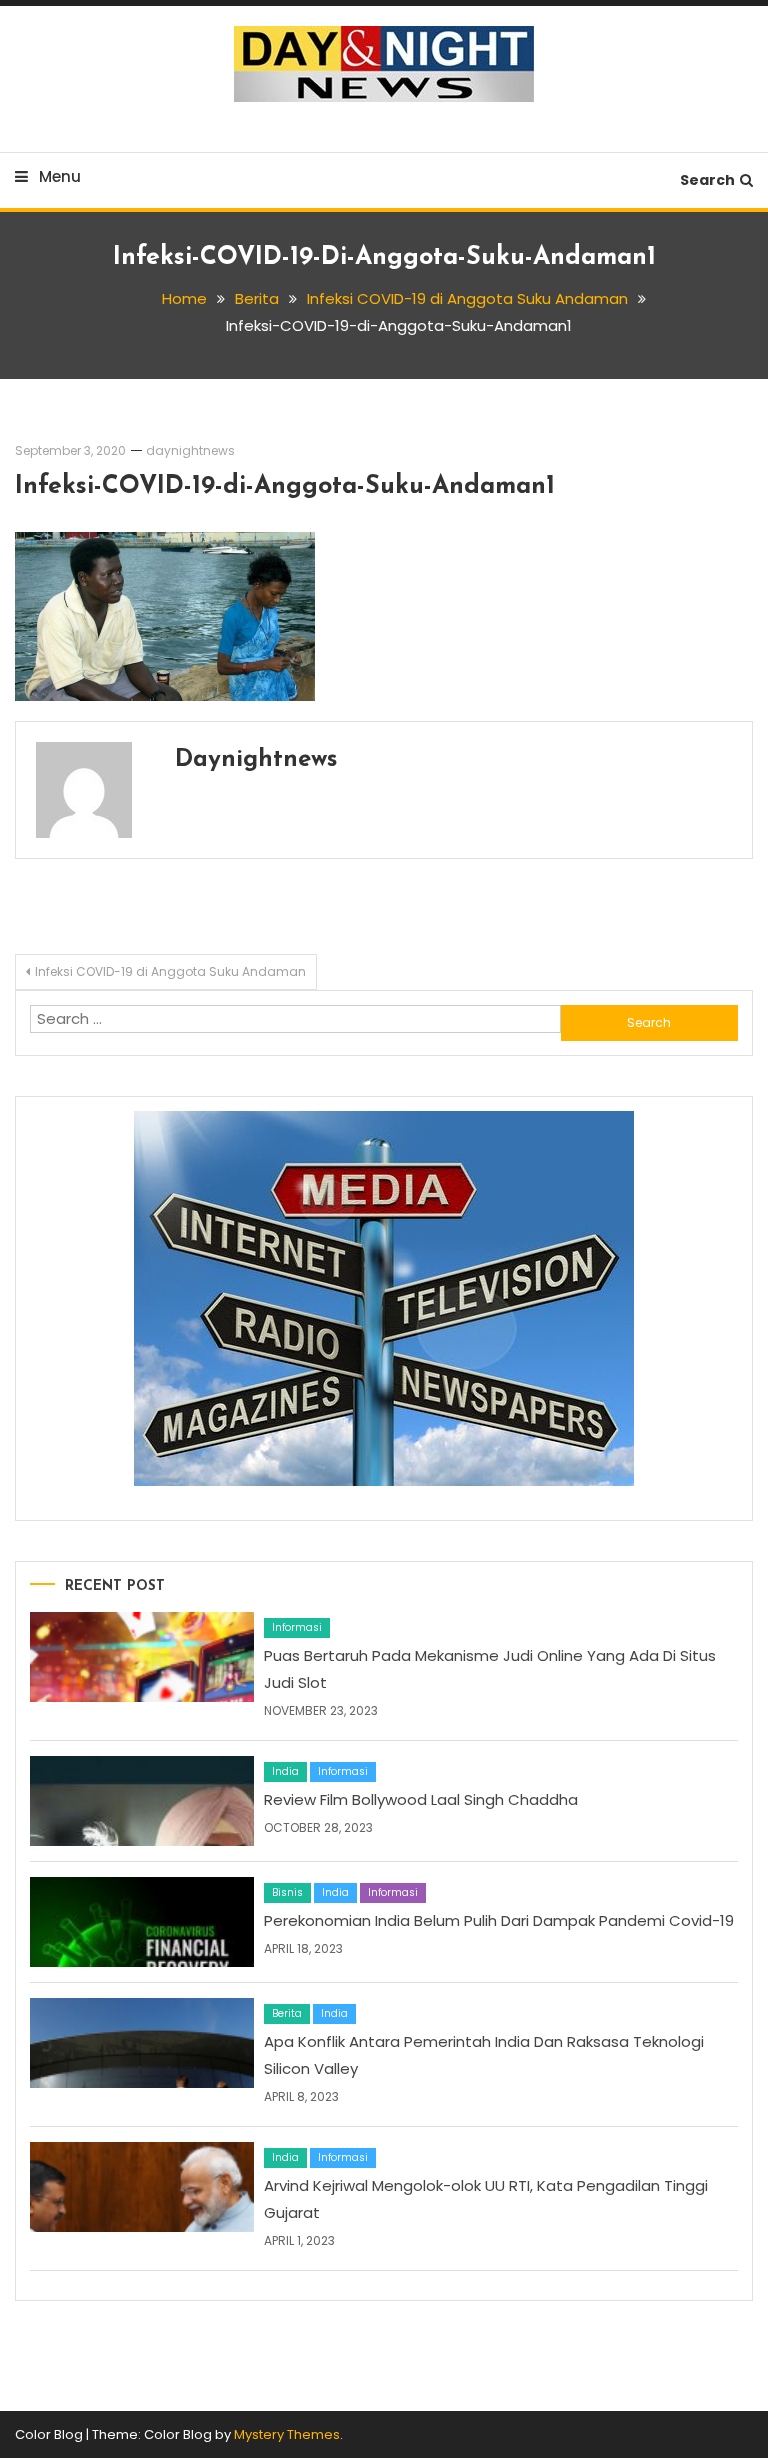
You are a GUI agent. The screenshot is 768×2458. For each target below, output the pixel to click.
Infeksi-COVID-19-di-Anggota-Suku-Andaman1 (285, 486)
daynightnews (190, 450)
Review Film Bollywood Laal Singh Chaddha (421, 1799)
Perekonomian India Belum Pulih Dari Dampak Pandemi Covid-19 (499, 1920)
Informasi (297, 1627)
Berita (287, 2013)
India (285, 1771)
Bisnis (287, 1892)
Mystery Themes (287, 2434)
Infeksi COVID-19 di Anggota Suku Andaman (170, 971)
